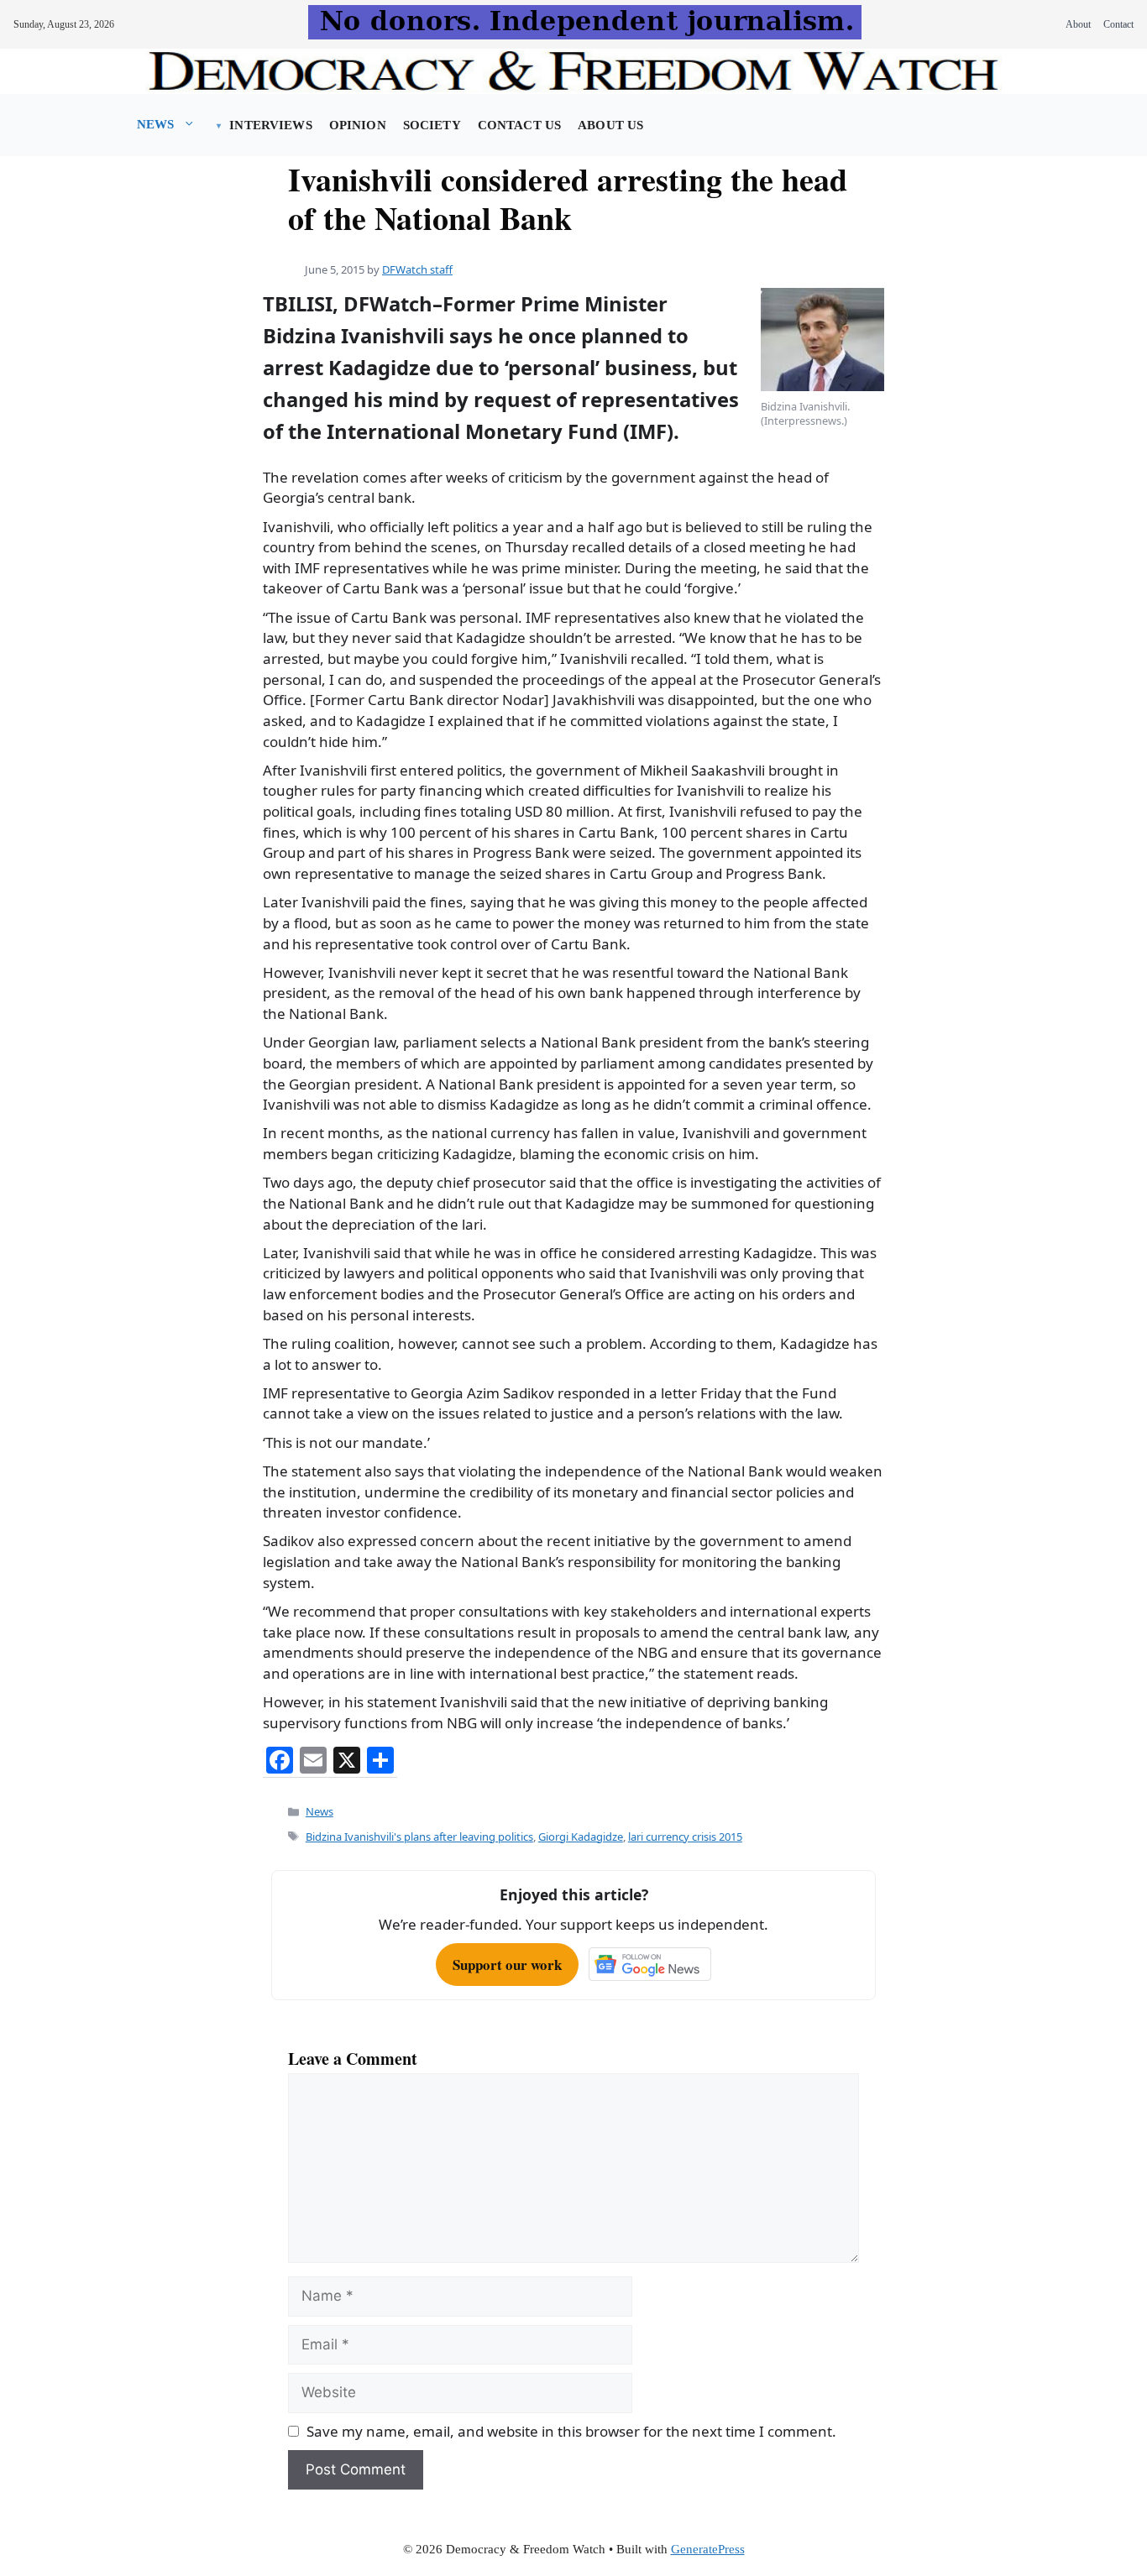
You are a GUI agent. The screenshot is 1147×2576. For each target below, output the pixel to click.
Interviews (270, 125)
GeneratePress (708, 2549)
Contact (1118, 24)
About (1078, 24)
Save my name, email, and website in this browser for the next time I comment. (571, 2431)
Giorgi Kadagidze (581, 1837)
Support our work (507, 1965)
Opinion (358, 125)
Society (432, 125)
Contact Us (519, 125)
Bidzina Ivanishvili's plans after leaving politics (419, 1837)
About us (610, 125)
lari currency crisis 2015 (685, 1837)
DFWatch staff (417, 269)
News (156, 124)
